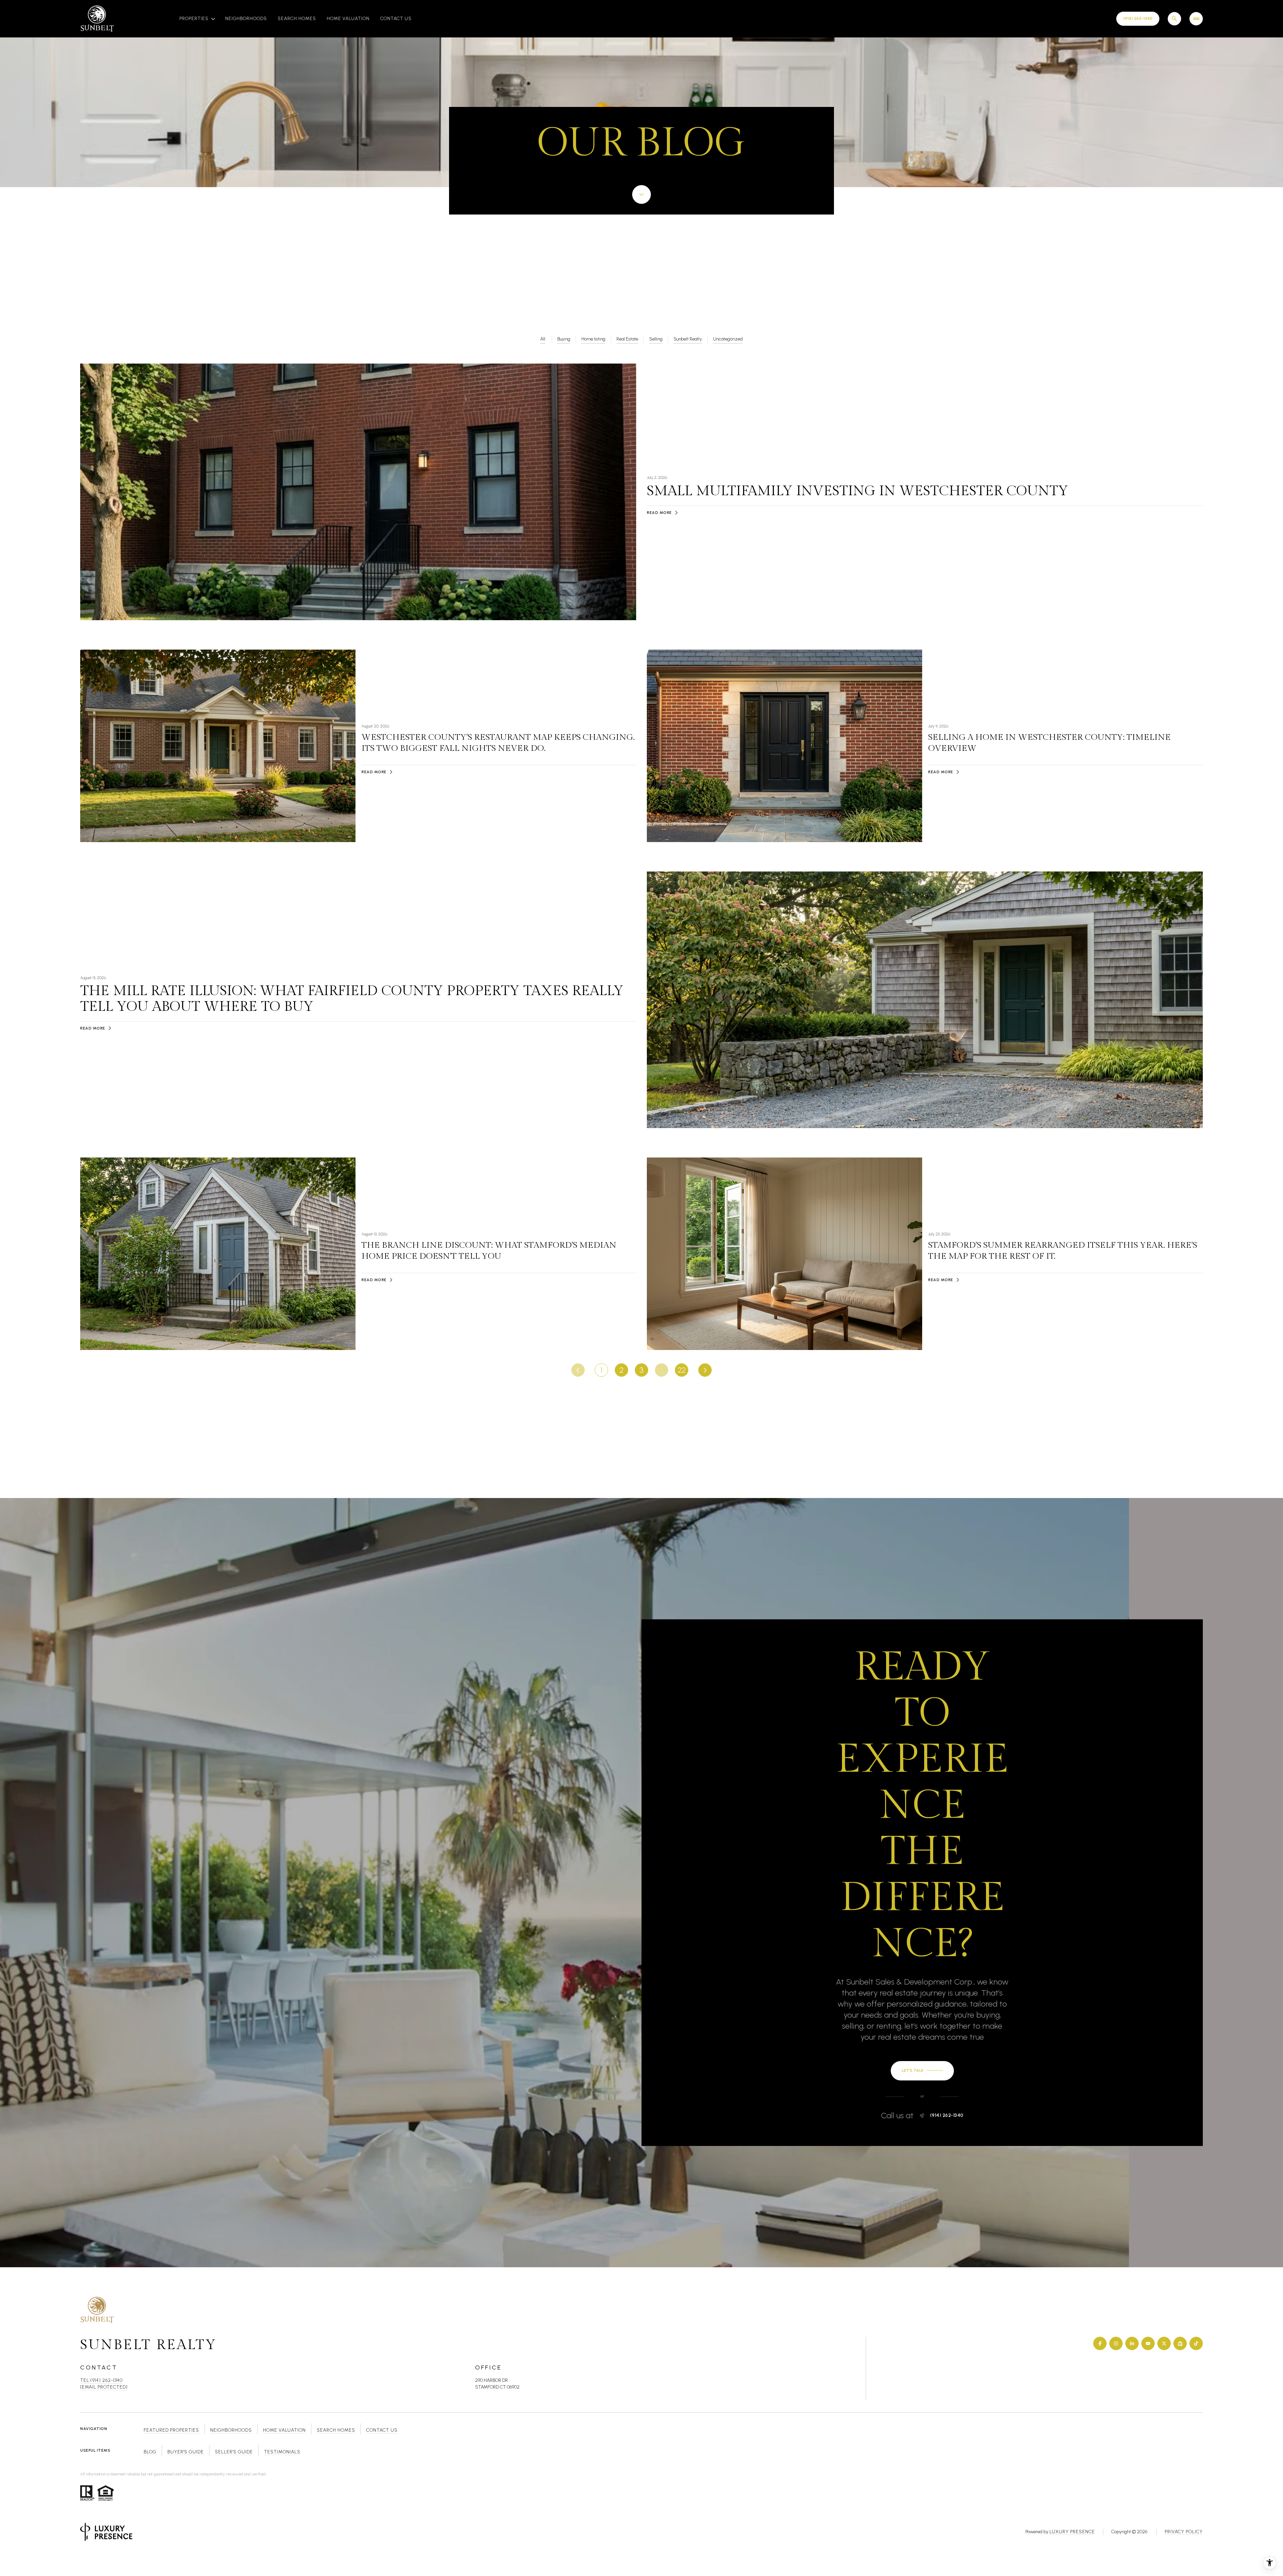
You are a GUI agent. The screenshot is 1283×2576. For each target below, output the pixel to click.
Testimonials (282, 2452)
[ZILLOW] (1180, 2343)
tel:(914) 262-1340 (101, 2380)
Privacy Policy (1184, 2532)
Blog (150, 2452)
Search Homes (297, 19)
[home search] (1174, 19)
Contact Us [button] (382, 2430)
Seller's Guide (234, 2452)
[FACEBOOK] (1100, 2343)
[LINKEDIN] (1132, 2343)
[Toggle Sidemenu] (1196, 19)
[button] (922, 2071)
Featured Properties (171, 2430)
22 (682, 1370)
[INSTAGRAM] (1116, 2343)
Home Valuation (348, 19)
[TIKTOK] (1196, 2343)
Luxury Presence (1072, 2532)
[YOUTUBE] (1148, 2343)
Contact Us (396, 19)
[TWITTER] (1164, 2343)
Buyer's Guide (186, 2452)
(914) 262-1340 (947, 2116)
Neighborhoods (246, 19)
